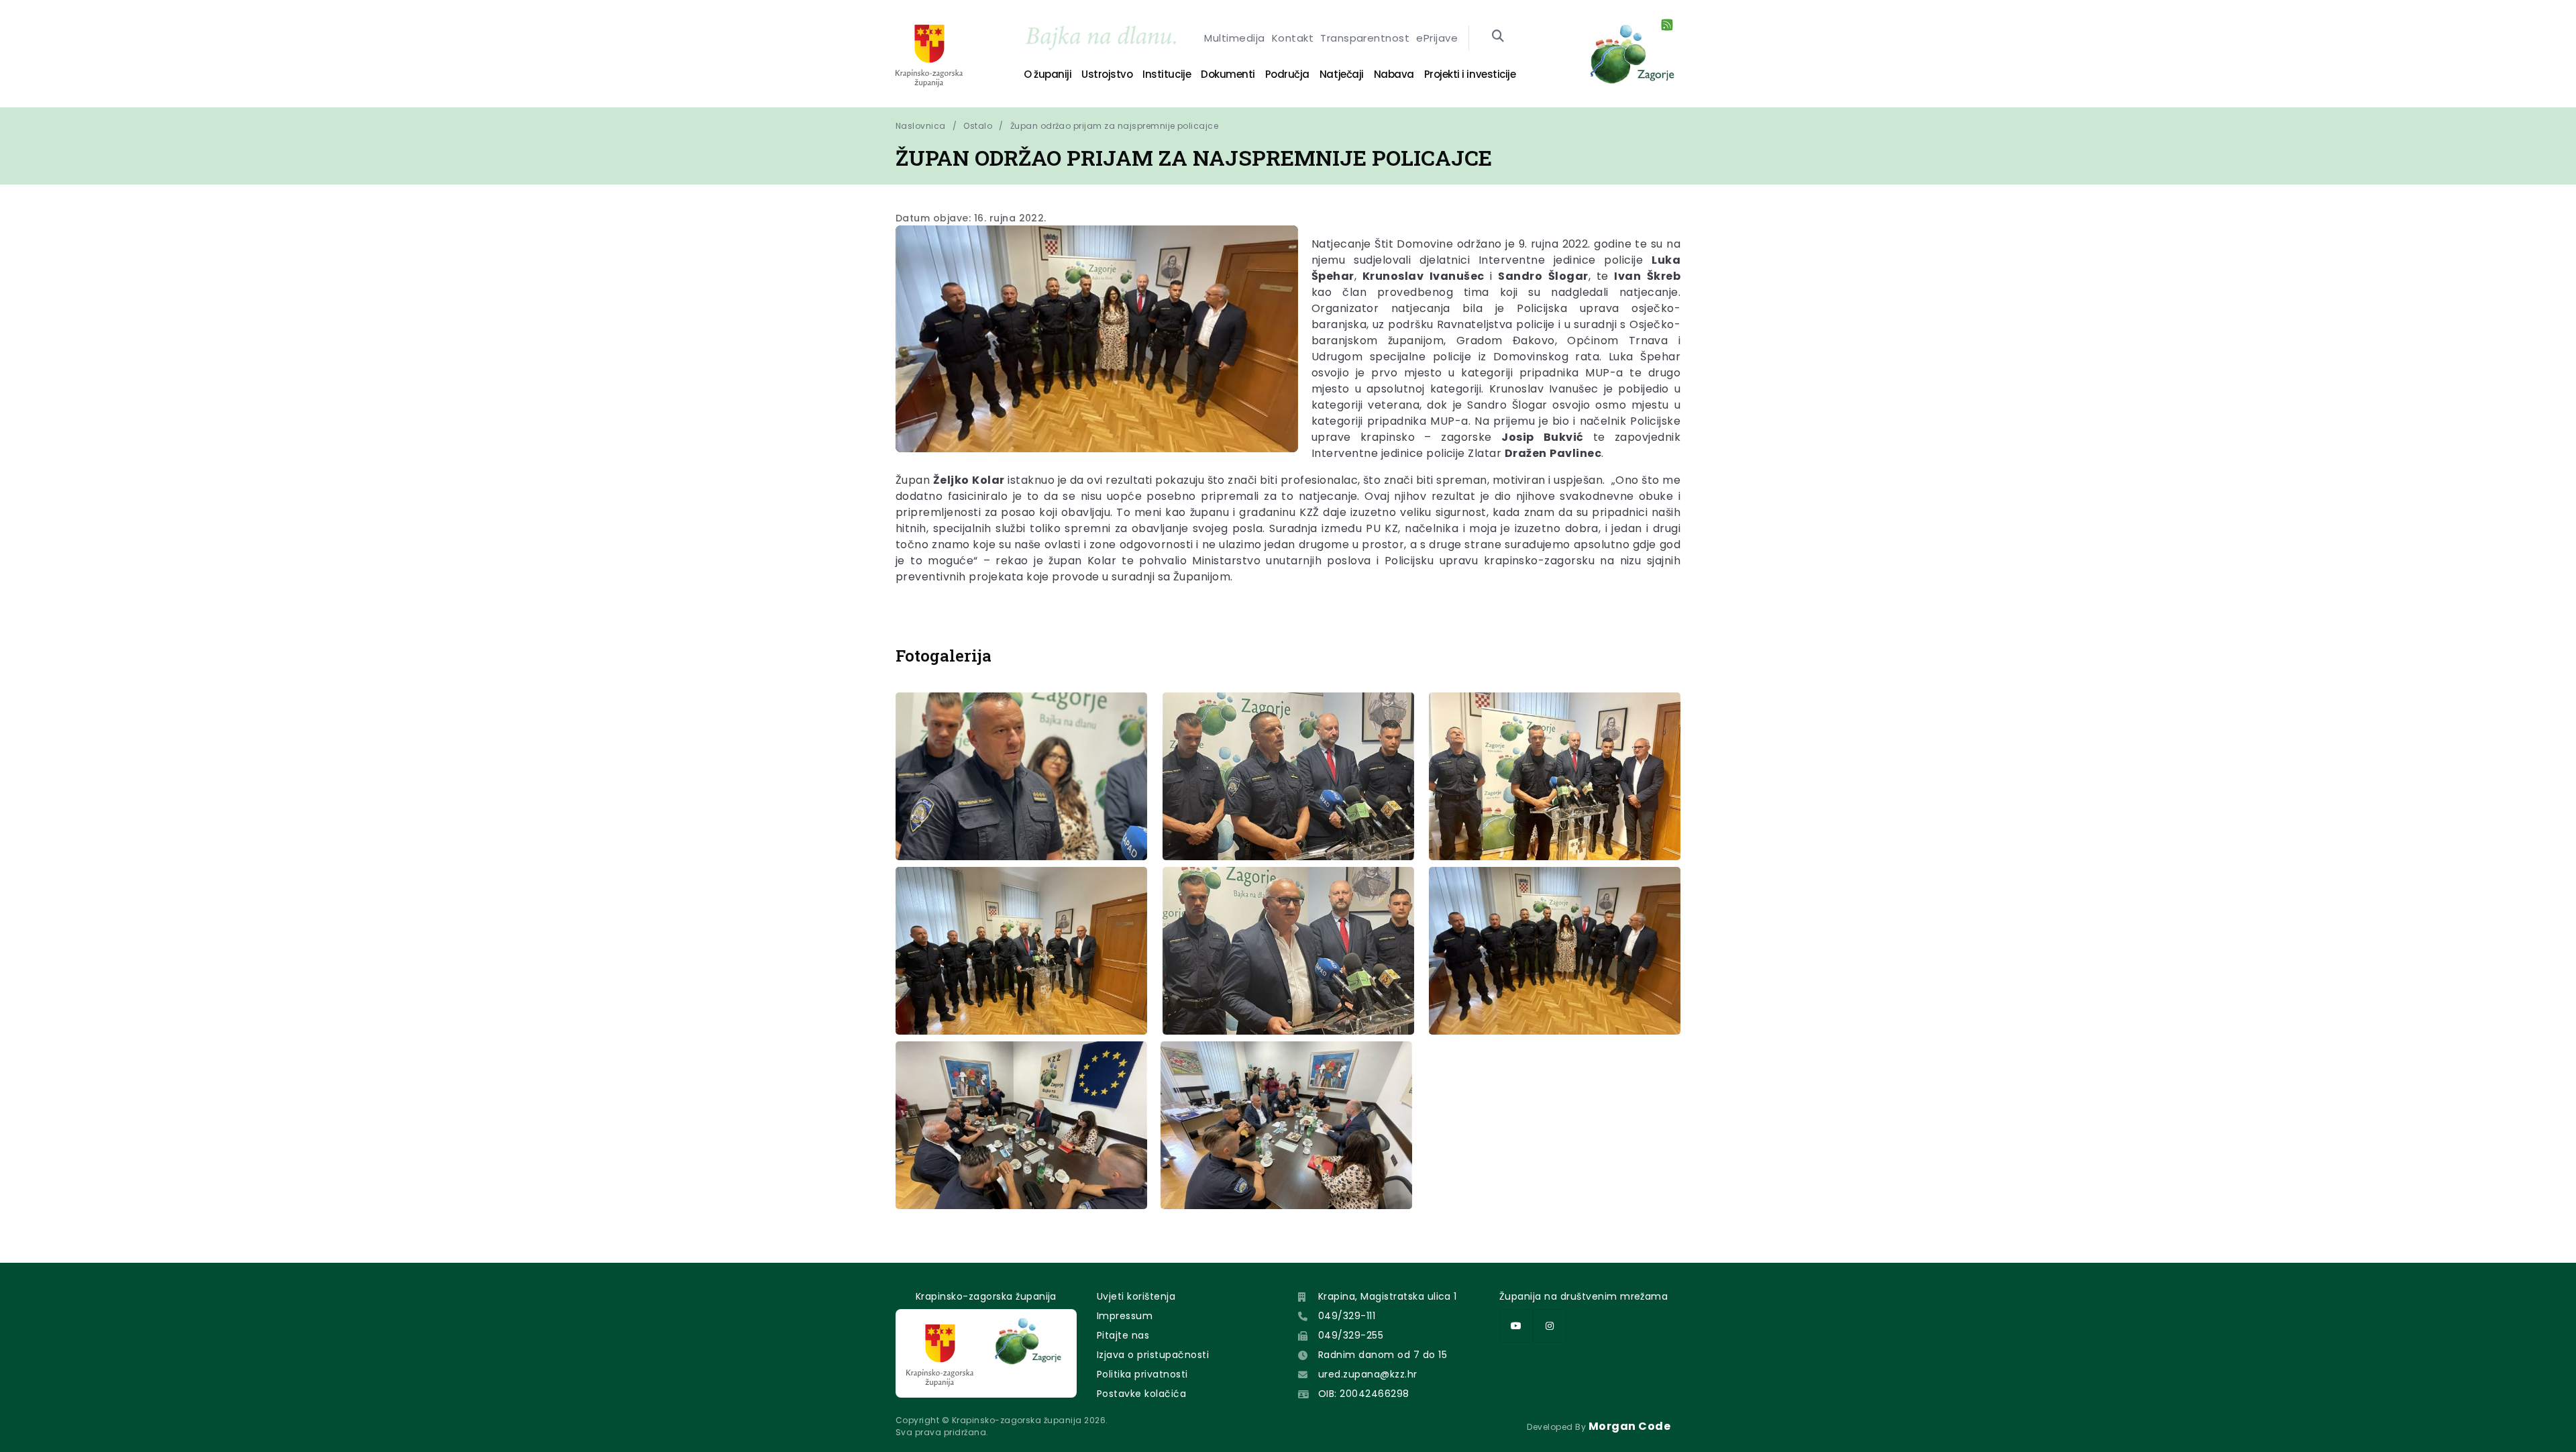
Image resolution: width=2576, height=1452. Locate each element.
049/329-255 (1351, 1335)
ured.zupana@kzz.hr (1368, 1374)
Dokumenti (1228, 74)
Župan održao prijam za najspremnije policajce (1115, 126)
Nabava (1394, 74)
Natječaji (1342, 74)
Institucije (1167, 74)
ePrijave (1437, 38)
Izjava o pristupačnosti (1153, 1355)
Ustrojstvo (1107, 74)
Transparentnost (1365, 38)
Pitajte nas (1123, 1335)
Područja (1287, 74)
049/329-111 (1347, 1316)
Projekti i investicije (1470, 74)
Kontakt (1293, 38)
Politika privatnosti (1142, 1374)
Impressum (1125, 1316)
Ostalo (978, 126)
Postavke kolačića (1141, 1394)
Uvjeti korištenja (1136, 1296)
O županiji (1048, 74)
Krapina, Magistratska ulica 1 (1388, 1296)
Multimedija (1234, 38)
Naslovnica (921, 126)
